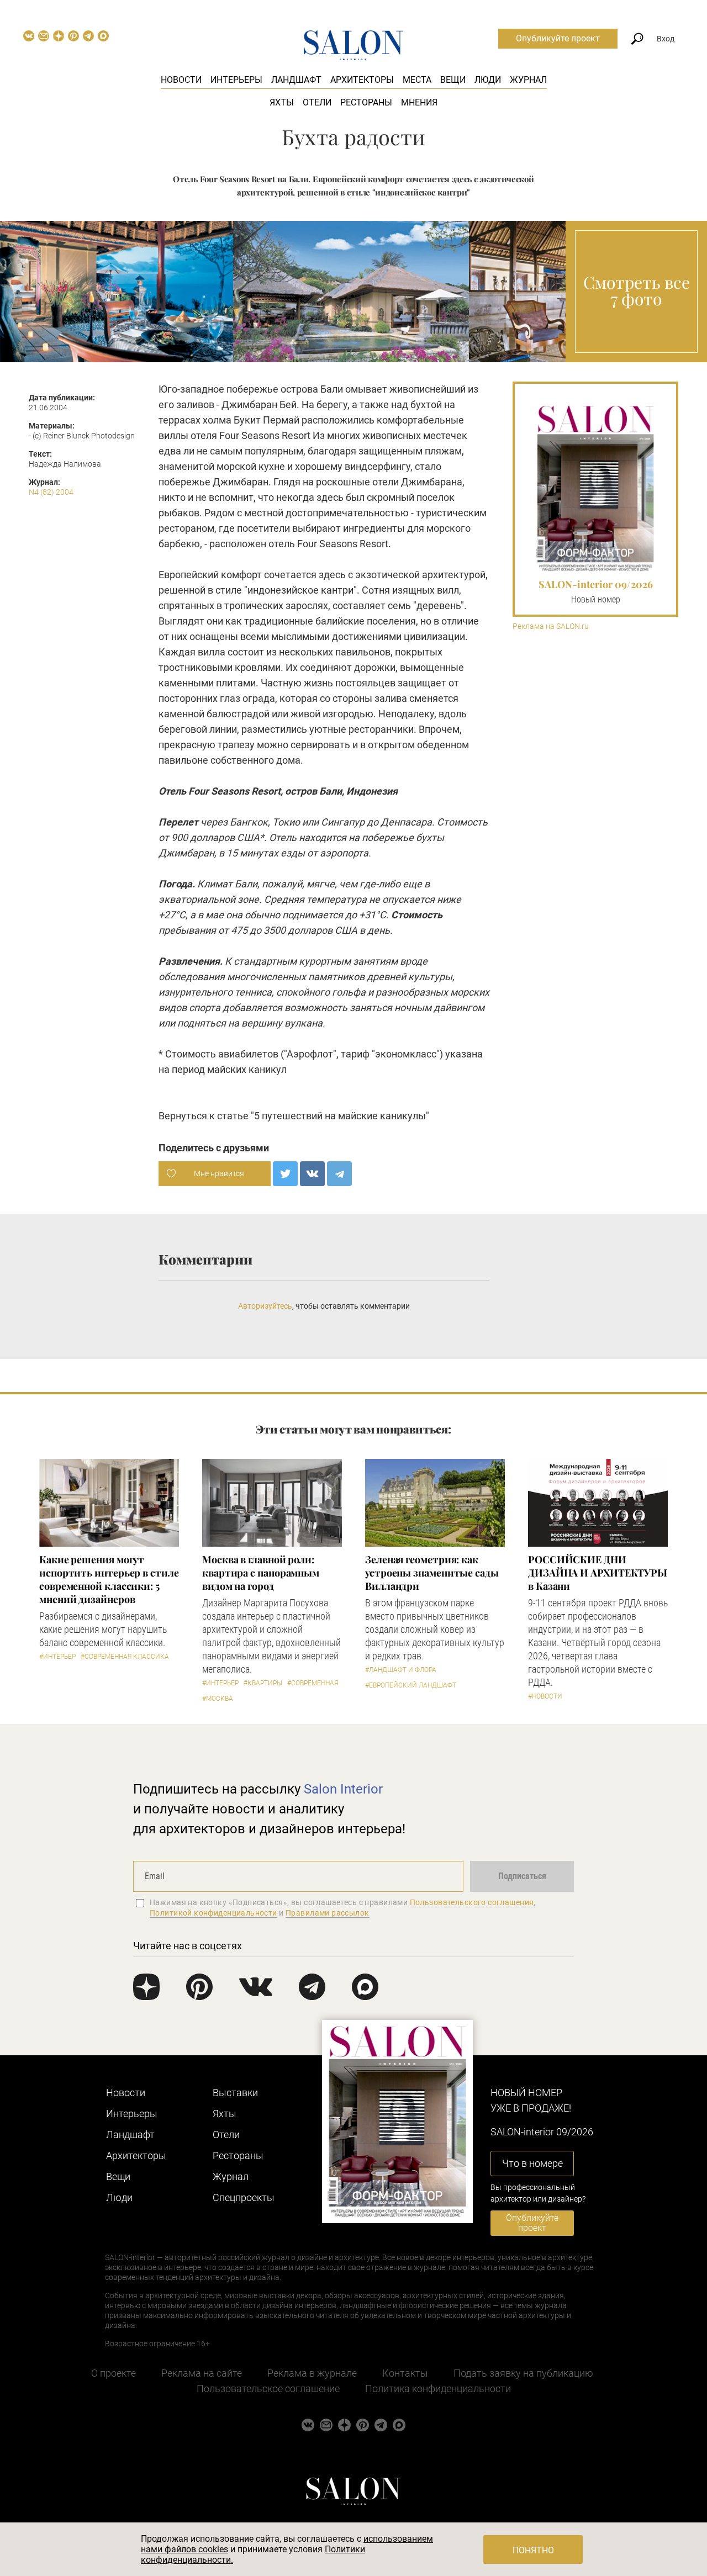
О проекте (114, 2373)
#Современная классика (125, 1657)
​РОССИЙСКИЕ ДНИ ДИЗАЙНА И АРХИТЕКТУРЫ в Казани (598, 1573)
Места (417, 80)
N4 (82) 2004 (51, 492)
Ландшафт (296, 80)
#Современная (313, 1683)
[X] (285, 1174)
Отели (317, 102)
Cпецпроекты (244, 2197)
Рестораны (366, 102)
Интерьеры (236, 80)
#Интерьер (57, 1657)
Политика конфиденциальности (438, 2389)
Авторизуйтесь (265, 1306)
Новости (181, 80)
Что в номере (532, 2163)
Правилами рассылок (328, 1913)
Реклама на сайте (202, 2373)
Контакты (405, 2373)
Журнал (528, 80)
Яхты (282, 102)
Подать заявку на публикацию (523, 2373)
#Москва (218, 1699)
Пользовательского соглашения (472, 1902)
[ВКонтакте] (312, 1174)
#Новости (545, 1696)
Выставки (235, 2093)
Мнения (419, 102)
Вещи (453, 80)
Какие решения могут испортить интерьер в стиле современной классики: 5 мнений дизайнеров (109, 1579)
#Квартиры (263, 1683)
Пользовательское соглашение (268, 2389)
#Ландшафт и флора (401, 1670)
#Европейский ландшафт (411, 1685)
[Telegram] (339, 1174)
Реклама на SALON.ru (551, 626)
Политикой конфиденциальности (213, 1913)
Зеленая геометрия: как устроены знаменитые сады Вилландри (432, 1573)
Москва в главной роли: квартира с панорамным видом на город (261, 1573)
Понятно (533, 2550)
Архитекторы (362, 80)
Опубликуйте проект (558, 38)
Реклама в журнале (312, 2373)
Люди (488, 80)
